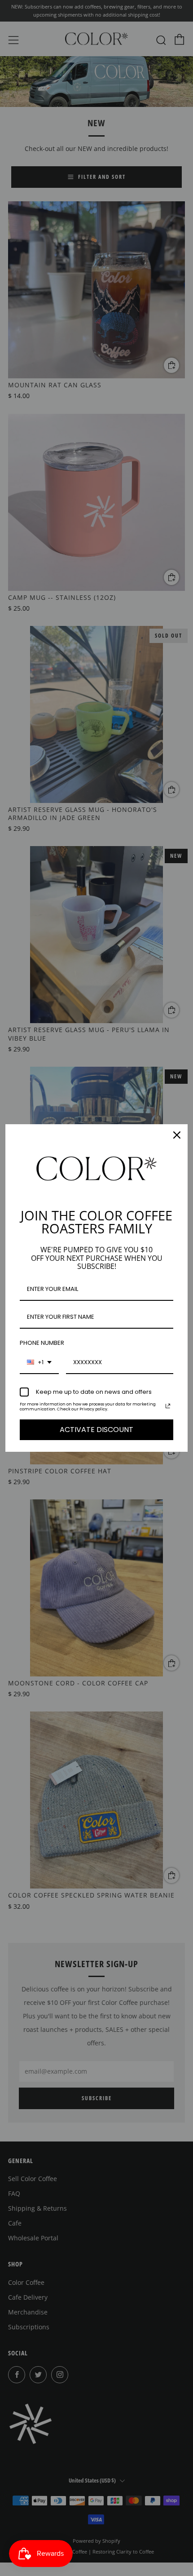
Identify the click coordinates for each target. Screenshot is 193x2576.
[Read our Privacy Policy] (168, 1406)
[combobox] (39, 1363)
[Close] (177, 1135)
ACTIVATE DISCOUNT (96, 1430)
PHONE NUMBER (42, 1343)
